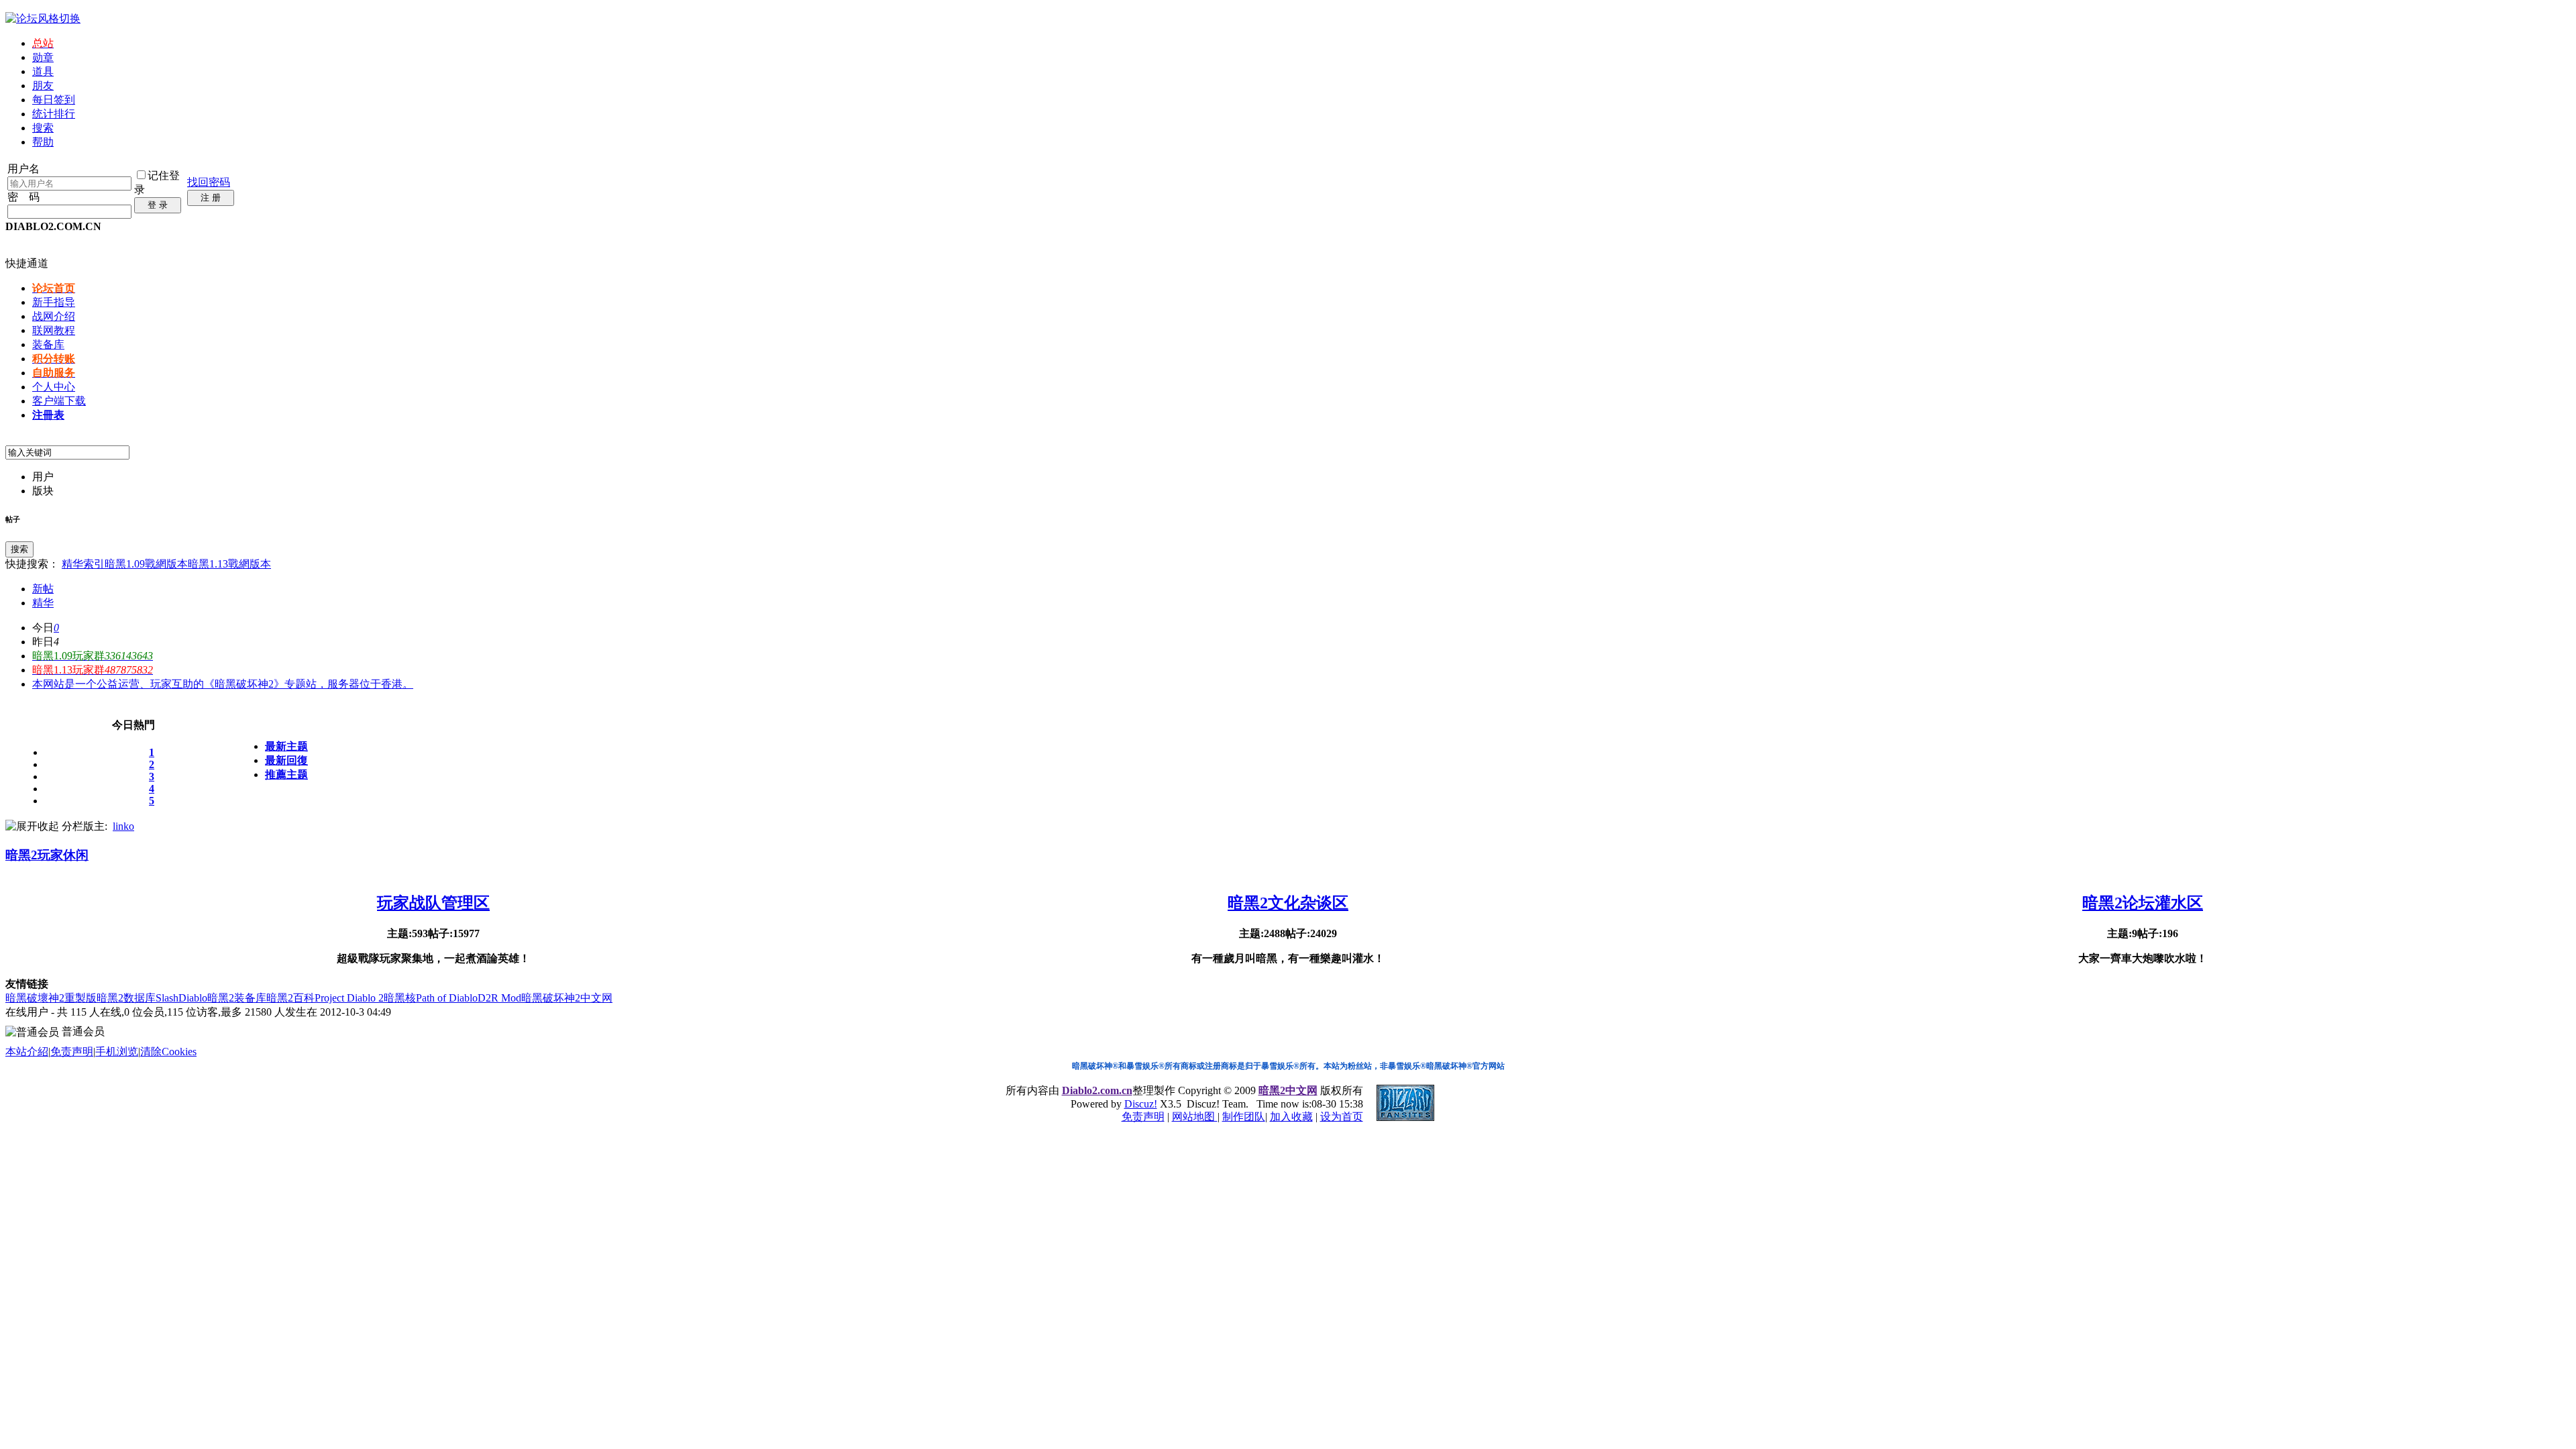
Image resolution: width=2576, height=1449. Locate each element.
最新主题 (286, 746)
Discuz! (1141, 1104)
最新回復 (286, 760)
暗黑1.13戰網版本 (229, 564)
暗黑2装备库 (237, 998)
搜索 (43, 128)
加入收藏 (1291, 1117)
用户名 (23, 169)
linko (123, 826)
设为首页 (1342, 1117)
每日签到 (54, 100)
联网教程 (54, 330)
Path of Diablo (447, 998)
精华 (43, 603)
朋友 (43, 86)
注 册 (211, 198)
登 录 (158, 205)
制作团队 (1244, 1117)
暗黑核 (400, 998)
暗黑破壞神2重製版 (51, 998)
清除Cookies (168, 1052)
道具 (43, 71)
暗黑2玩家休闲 (47, 855)
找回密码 (209, 182)
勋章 (43, 57)
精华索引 (83, 564)
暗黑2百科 (290, 998)
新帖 (43, 589)
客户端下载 (59, 401)
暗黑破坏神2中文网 (567, 998)
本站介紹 (27, 1052)
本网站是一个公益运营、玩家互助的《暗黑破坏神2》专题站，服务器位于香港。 (223, 684)
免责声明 (72, 1052)
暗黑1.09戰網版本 (146, 564)
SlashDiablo (181, 998)
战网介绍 (54, 316)
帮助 (43, 142)
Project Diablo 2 (349, 998)
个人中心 (54, 387)
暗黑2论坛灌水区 (2143, 903)
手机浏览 (117, 1052)
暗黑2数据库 (126, 998)
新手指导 (54, 302)
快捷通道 (27, 263)
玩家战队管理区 (433, 903)
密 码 (23, 197)
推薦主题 (286, 774)
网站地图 (1195, 1117)
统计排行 (54, 114)
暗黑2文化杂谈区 (1288, 903)
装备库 (48, 344)
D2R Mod (499, 998)
